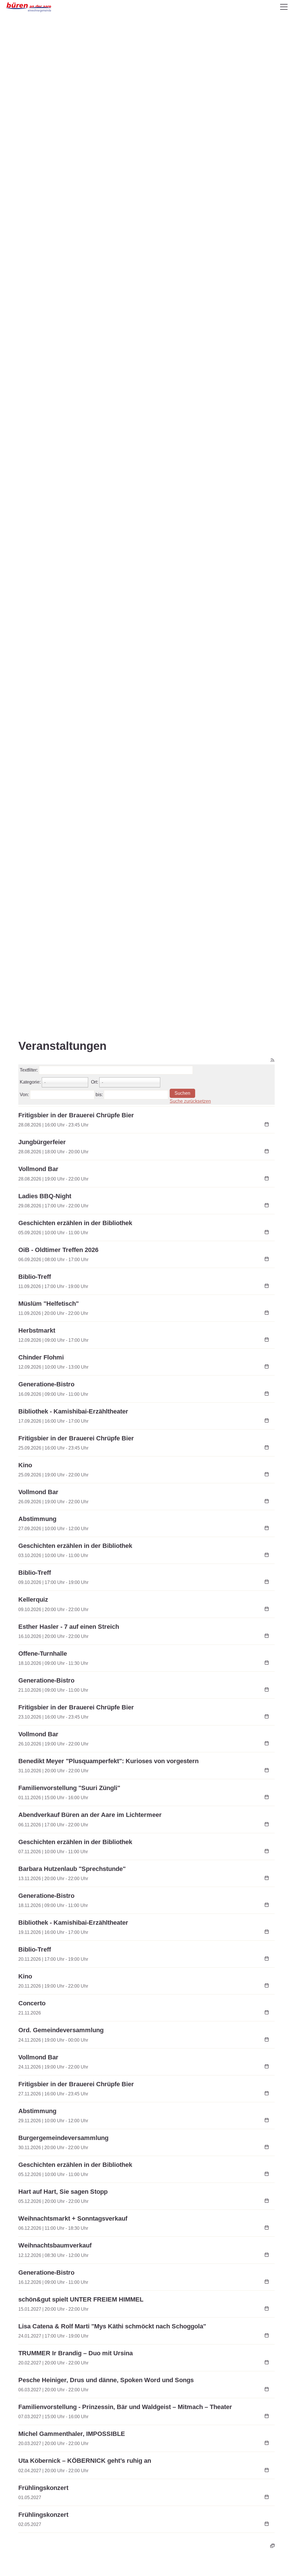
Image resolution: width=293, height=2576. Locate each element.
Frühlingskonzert (43, 2488)
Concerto (32, 2003)
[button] (284, 7)
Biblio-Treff (35, 1277)
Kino (25, 1465)
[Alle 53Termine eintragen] (272, 2545)
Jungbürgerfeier (42, 1142)
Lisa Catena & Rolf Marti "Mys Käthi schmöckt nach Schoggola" (112, 2326)
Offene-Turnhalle (43, 1654)
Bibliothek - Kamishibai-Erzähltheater (73, 1411)
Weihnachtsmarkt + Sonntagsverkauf (73, 2218)
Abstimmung (37, 1519)
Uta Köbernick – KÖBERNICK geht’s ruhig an (85, 2461)
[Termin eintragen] (267, 1125)
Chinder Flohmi (41, 1357)
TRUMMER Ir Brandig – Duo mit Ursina (76, 2353)
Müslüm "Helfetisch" (48, 1304)
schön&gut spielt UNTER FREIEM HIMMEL (81, 2299)
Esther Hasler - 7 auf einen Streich (69, 1627)
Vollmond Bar (38, 1169)
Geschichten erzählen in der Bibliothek (75, 1223)
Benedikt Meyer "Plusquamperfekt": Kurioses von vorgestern (108, 1761)
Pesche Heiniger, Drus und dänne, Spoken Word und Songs (106, 2380)
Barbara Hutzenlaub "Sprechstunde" (72, 1869)
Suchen (182, 1093)
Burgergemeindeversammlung (63, 2138)
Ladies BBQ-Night (45, 1196)
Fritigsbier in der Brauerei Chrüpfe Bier (76, 1115)
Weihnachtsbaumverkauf (55, 2245)
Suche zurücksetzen (190, 1101)
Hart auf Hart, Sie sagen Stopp (63, 2192)
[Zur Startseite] (29, 7)
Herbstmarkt (37, 1330)
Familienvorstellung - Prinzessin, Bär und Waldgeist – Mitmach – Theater (125, 2407)
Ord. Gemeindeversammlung (61, 2030)
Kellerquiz (33, 1599)
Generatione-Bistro (46, 1384)
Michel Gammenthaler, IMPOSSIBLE (72, 2434)
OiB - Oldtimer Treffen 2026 (58, 1250)
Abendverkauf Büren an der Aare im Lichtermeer (90, 1815)
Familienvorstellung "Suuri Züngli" (69, 1788)
